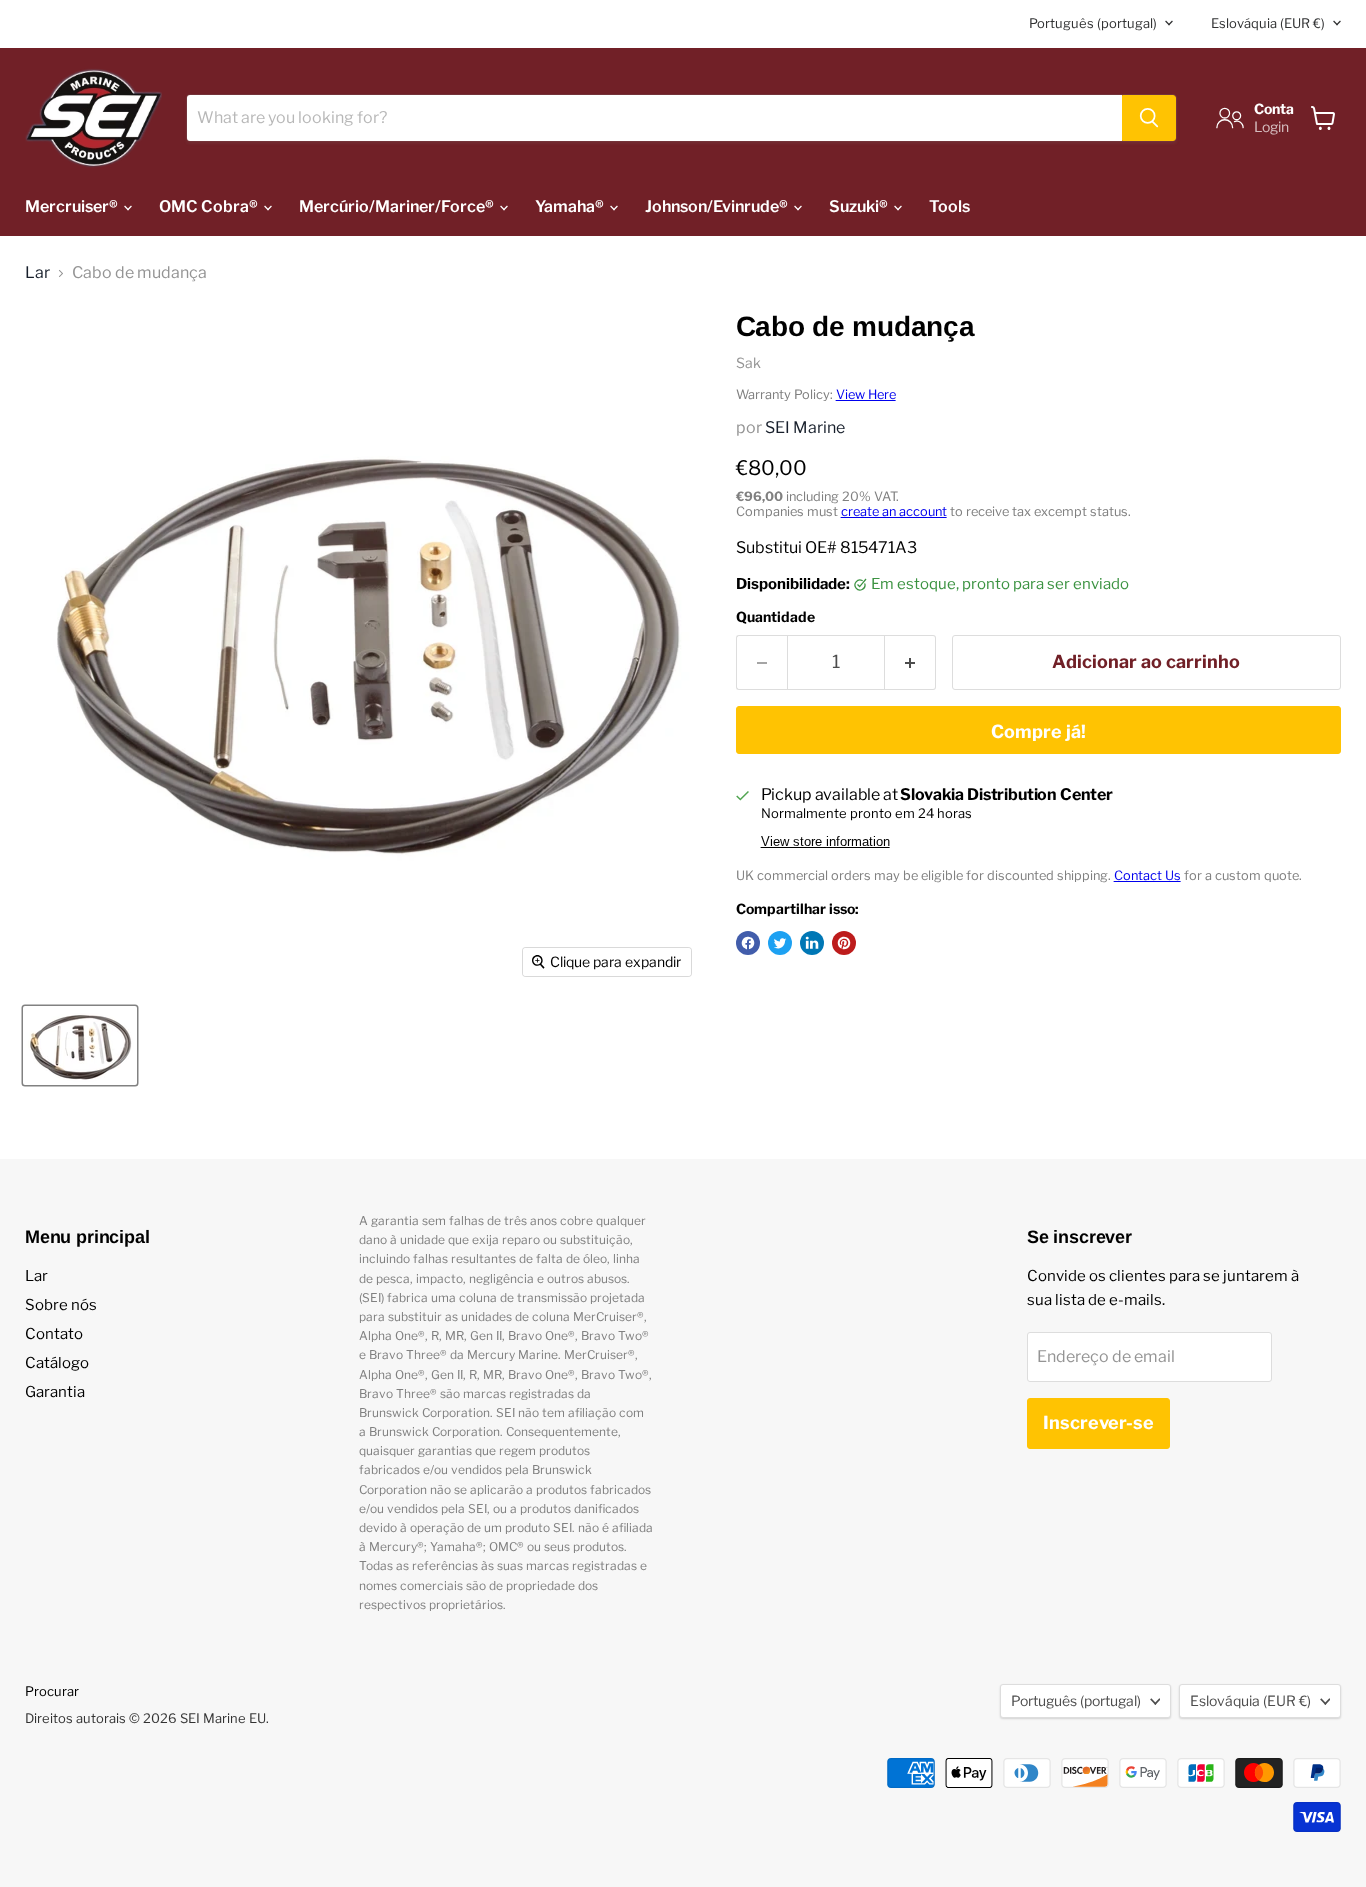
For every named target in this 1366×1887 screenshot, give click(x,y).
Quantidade (775, 617)
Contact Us (1147, 875)
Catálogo (57, 1363)
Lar (37, 273)
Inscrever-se (1098, 1422)
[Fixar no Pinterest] (844, 943)
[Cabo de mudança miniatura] (80, 1045)
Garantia (55, 1392)
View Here (866, 394)
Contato (54, 1334)
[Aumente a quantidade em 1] (910, 662)
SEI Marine (805, 427)
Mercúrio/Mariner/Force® (398, 206)
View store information (825, 842)
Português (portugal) (1093, 23)
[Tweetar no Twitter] (780, 943)
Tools (949, 206)
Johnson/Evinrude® (718, 206)
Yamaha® (571, 206)
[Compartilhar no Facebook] (748, 943)
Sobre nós (61, 1305)
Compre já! (1038, 731)
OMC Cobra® (210, 206)
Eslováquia (1268, 23)
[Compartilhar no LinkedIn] (812, 943)
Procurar (52, 1691)
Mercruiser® (73, 206)
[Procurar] (1149, 118)
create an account (894, 511)
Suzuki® (860, 206)
